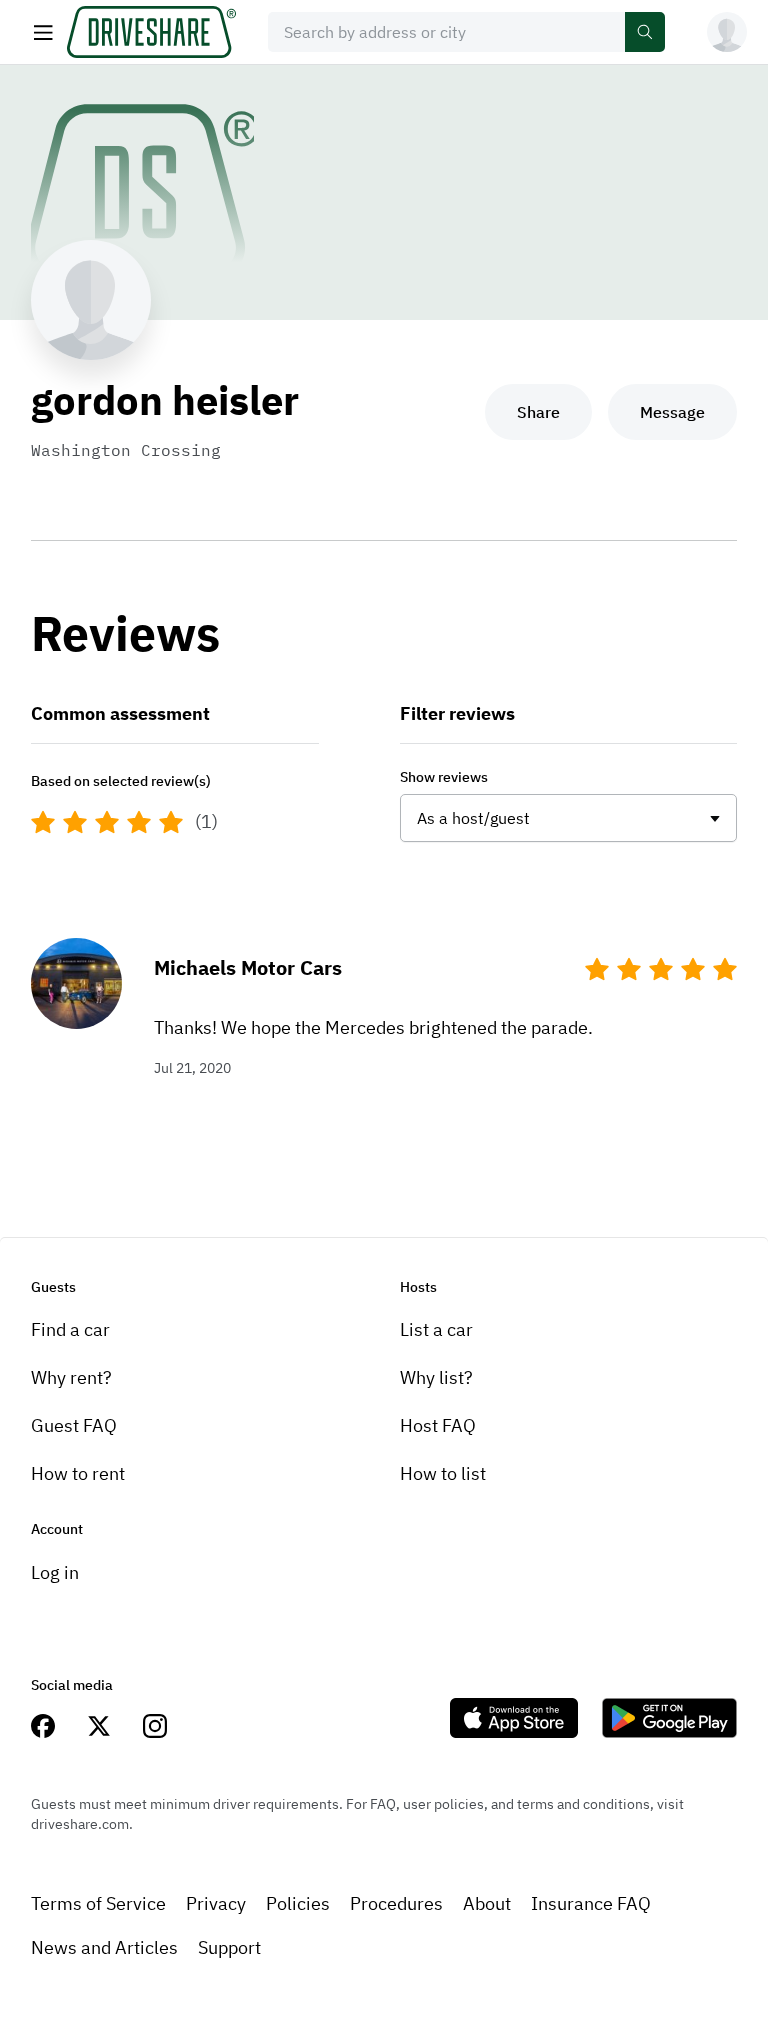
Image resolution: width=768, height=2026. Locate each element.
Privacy (216, 1903)
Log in (55, 1572)
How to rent (78, 1473)
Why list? (436, 1377)
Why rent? (71, 1377)
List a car (436, 1329)
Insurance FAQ (591, 1903)
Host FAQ (438, 1425)
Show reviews (444, 777)
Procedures (396, 1903)
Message (672, 412)
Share (538, 412)
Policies (298, 1903)
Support (229, 1947)
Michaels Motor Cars (248, 967)
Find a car (70, 1329)
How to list (443, 1473)
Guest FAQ (74, 1425)
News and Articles (104, 1947)
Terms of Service (98, 1903)
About (487, 1903)
